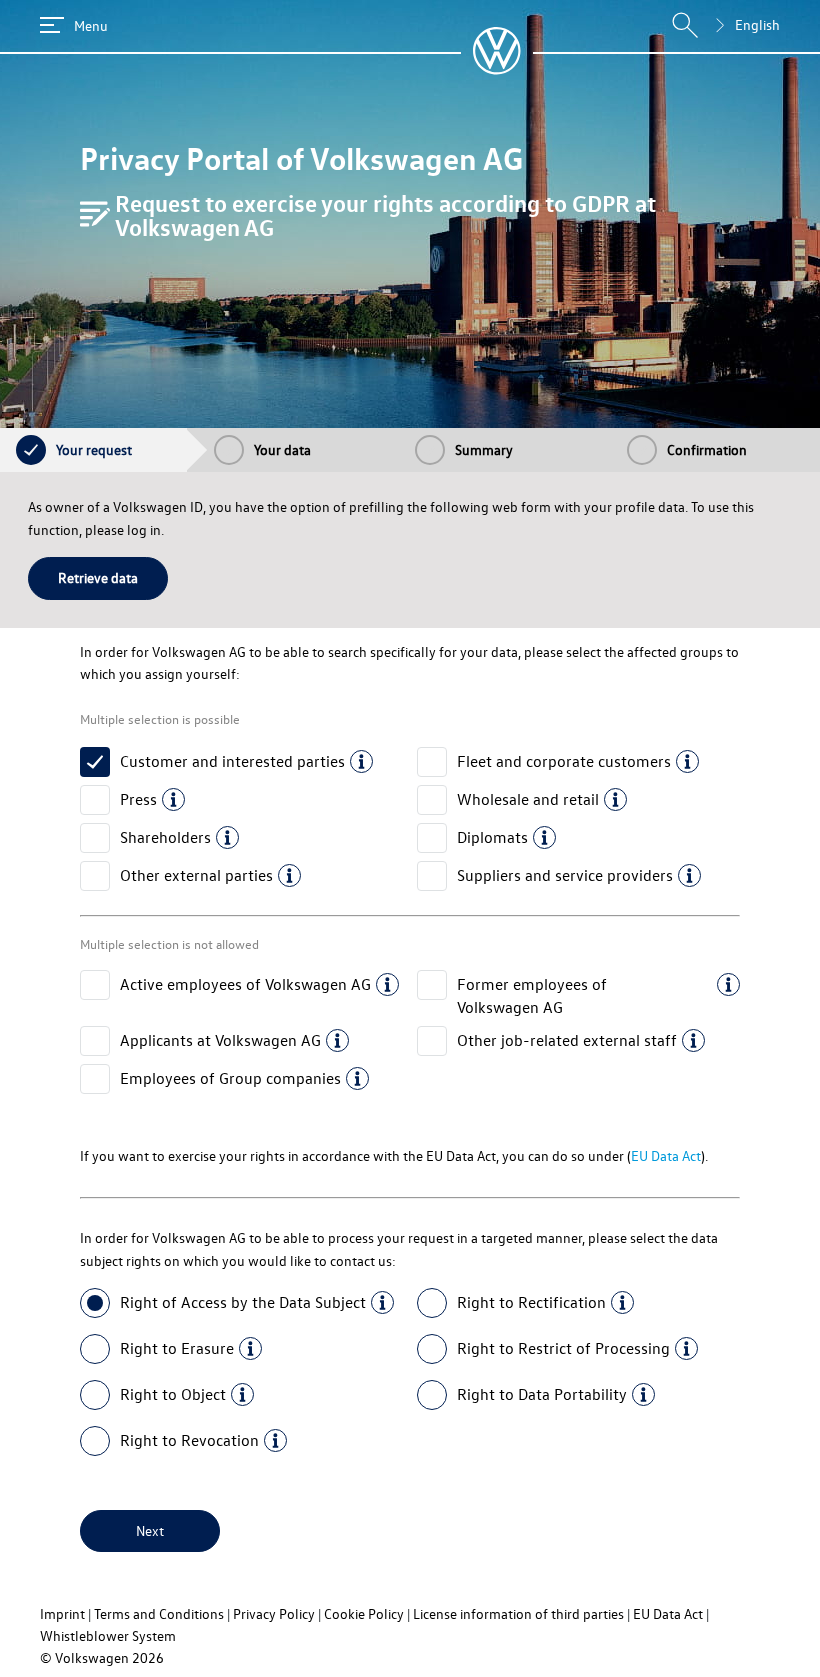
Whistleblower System (108, 1635)
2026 (148, 1657)
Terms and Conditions (159, 1613)
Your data (282, 449)
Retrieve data (98, 577)
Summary (484, 449)
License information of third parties (518, 1613)
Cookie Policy (364, 1613)
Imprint (62, 1613)
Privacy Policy (274, 1613)
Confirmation (707, 449)
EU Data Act (666, 1155)
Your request (94, 449)
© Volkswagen (86, 1657)
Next (150, 1530)
